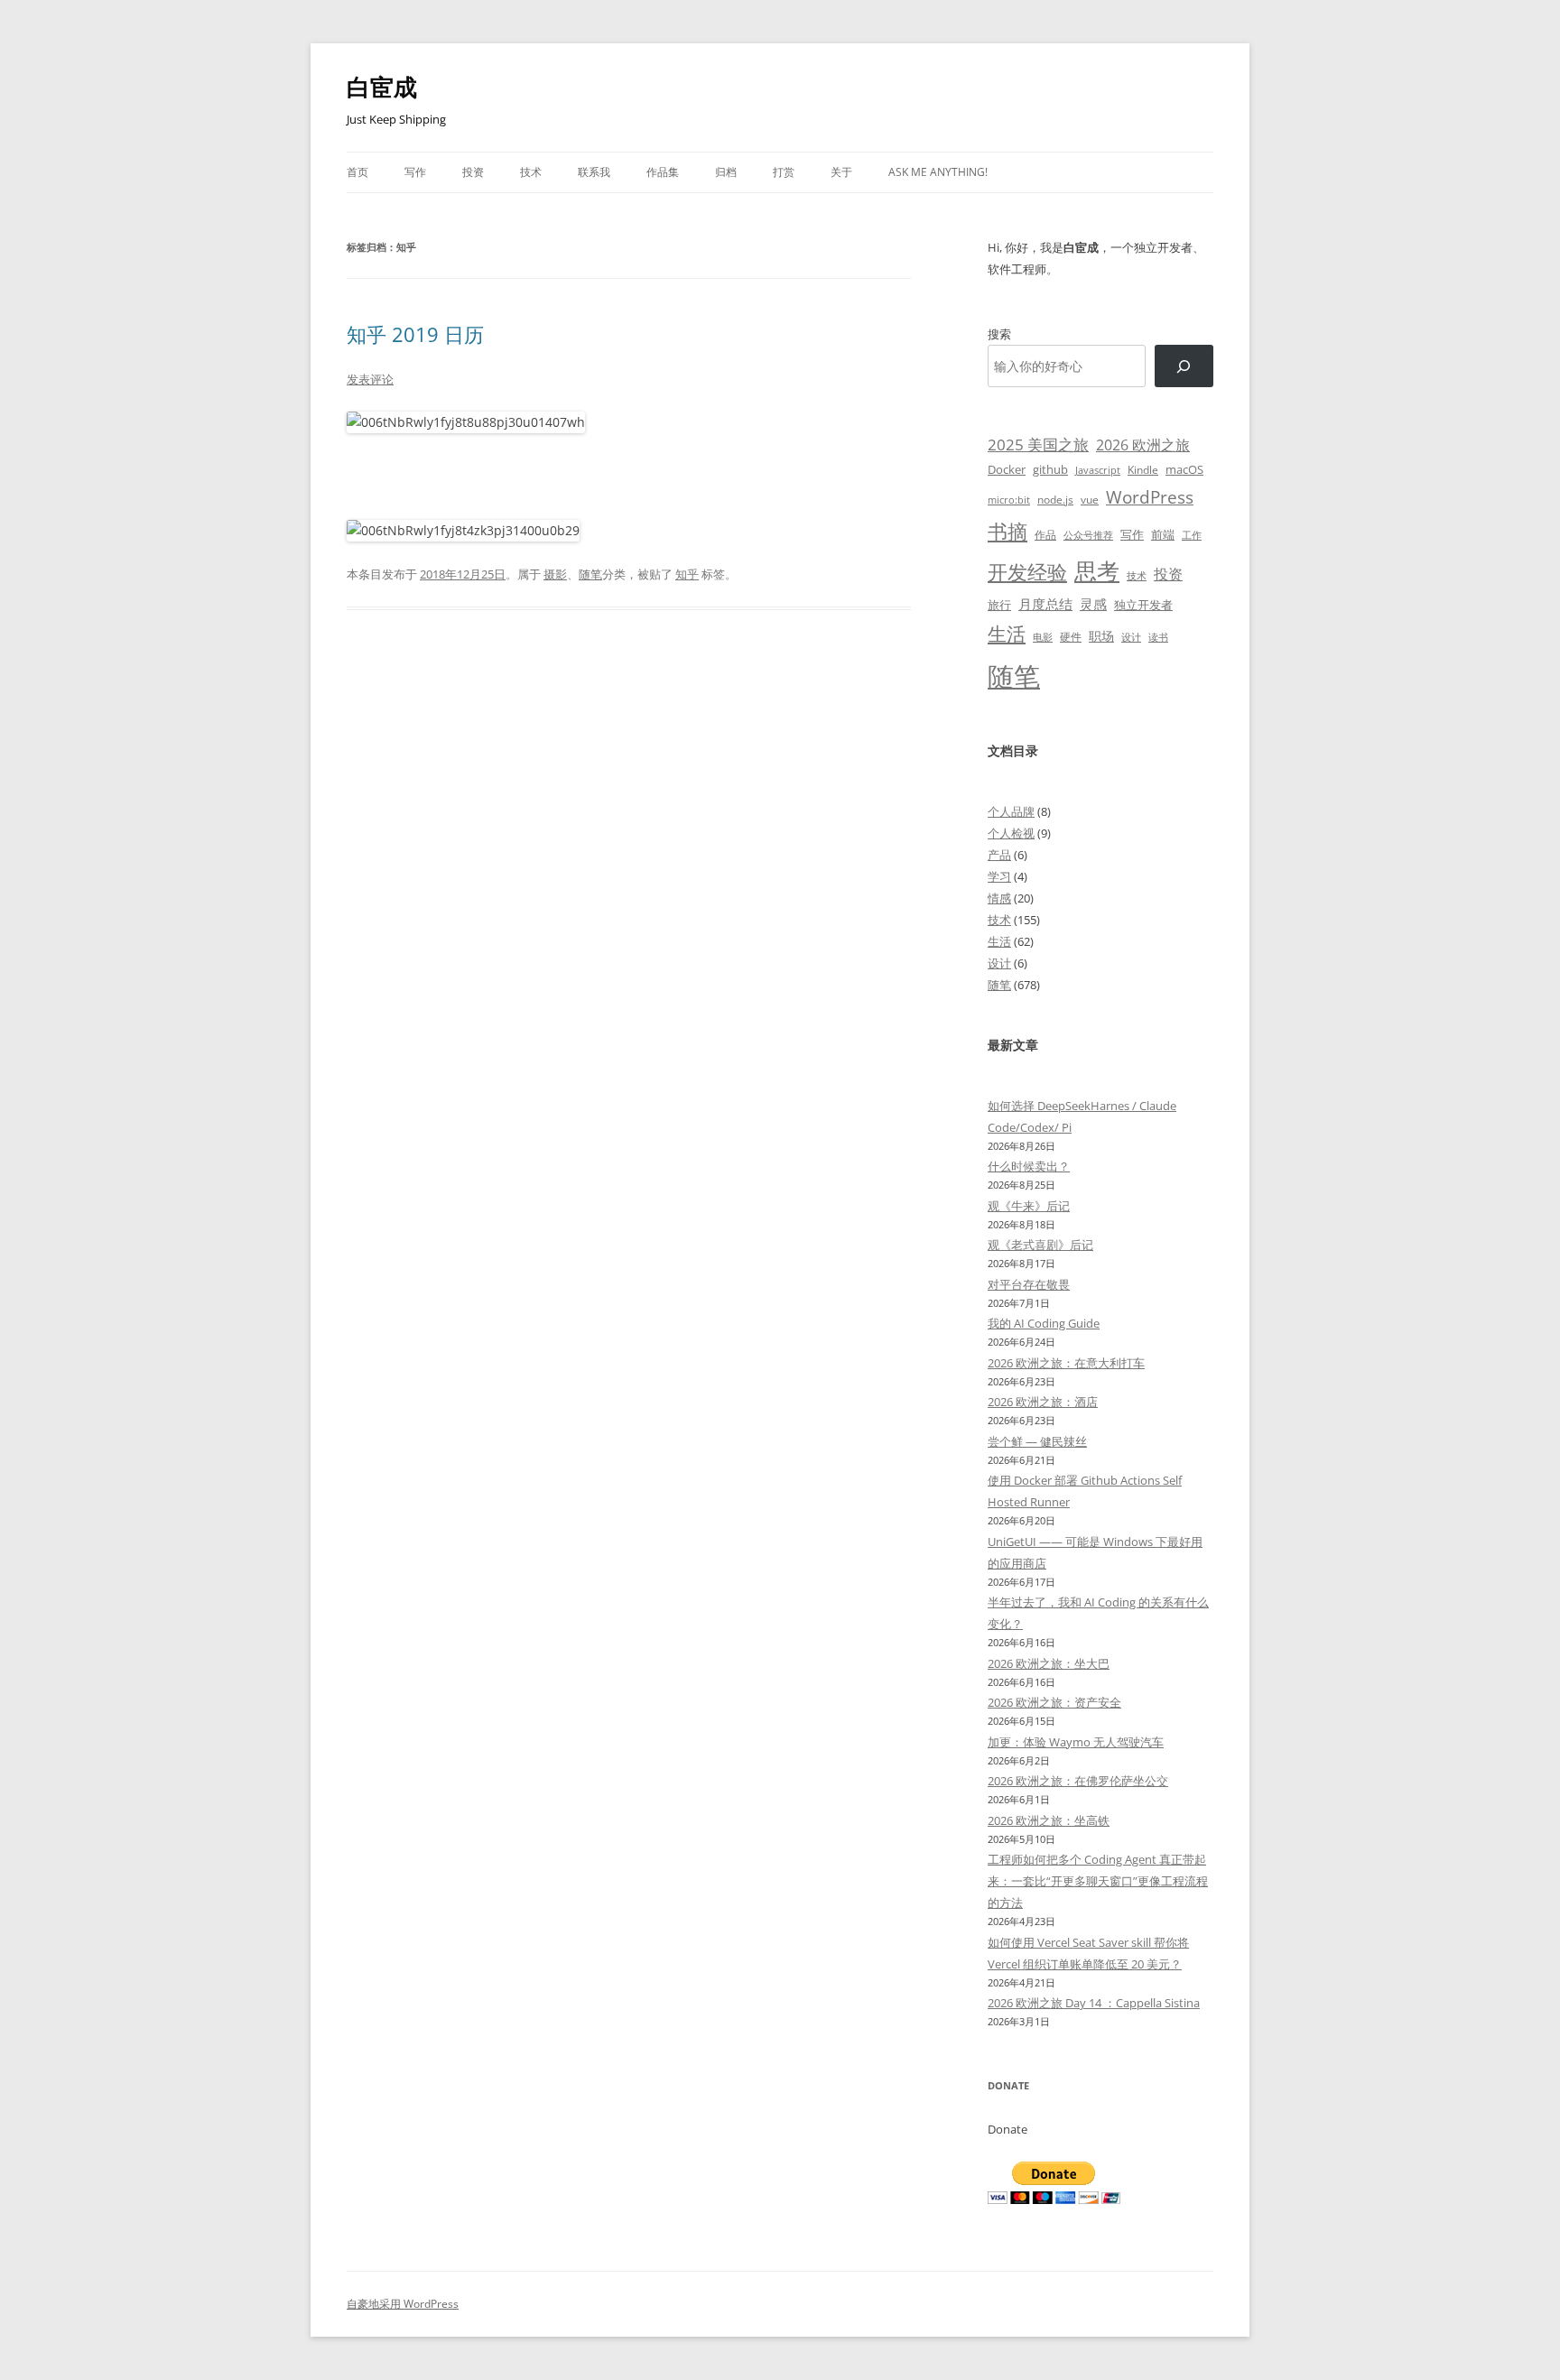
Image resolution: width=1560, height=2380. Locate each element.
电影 (1043, 637)
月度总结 (1045, 604)
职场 (1101, 636)
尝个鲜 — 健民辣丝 (1037, 1441)
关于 (841, 172)
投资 (473, 172)
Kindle (1143, 469)
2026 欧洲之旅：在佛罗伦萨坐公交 (1078, 1781)
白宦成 (382, 87)
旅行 (999, 605)
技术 (531, 172)
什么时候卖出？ (1029, 1166)
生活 (1007, 633)
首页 (357, 172)
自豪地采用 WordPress (403, 2304)
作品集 (663, 172)
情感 (999, 898)
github (1050, 469)
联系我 (594, 172)
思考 (1097, 570)
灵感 (1093, 604)
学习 (999, 876)
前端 (1163, 534)
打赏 (784, 172)
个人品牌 (1011, 811)
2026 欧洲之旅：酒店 (1043, 1402)
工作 (1192, 535)
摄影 (555, 574)
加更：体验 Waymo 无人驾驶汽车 (1076, 1742)
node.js (1055, 499)
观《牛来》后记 (1029, 1206)
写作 (415, 172)
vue (1090, 500)
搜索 (999, 334)
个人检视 (1011, 833)
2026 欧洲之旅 (1143, 445)
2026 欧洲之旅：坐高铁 (1049, 1820)
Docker (1007, 469)
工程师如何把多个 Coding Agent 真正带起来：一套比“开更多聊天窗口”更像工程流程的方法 (1098, 1881)
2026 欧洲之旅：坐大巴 (1049, 1663)
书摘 (1007, 531)
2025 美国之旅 (1038, 445)
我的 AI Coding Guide (1044, 1323)
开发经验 (1027, 572)
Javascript (1098, 470)
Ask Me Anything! (938, 172)
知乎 (687, 574)
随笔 (590, 574)
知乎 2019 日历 (415, 334)
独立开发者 (1143, 605)
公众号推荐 (1088, 535)
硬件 (1071, 637)
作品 (1045, 535)
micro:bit (1009, 500)
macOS (1184, 469)
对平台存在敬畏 (1029, 1284)
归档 (726, 172)
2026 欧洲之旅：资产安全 (1054, 1702)
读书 (1158, 637)
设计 (1131, 637)
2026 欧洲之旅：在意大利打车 (1066, 1363)
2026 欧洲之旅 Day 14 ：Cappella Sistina (1094, 2003)
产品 (999, 855)
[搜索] (1184, 366)
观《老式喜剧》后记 (1040, 1245)
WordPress (1150, 497)
